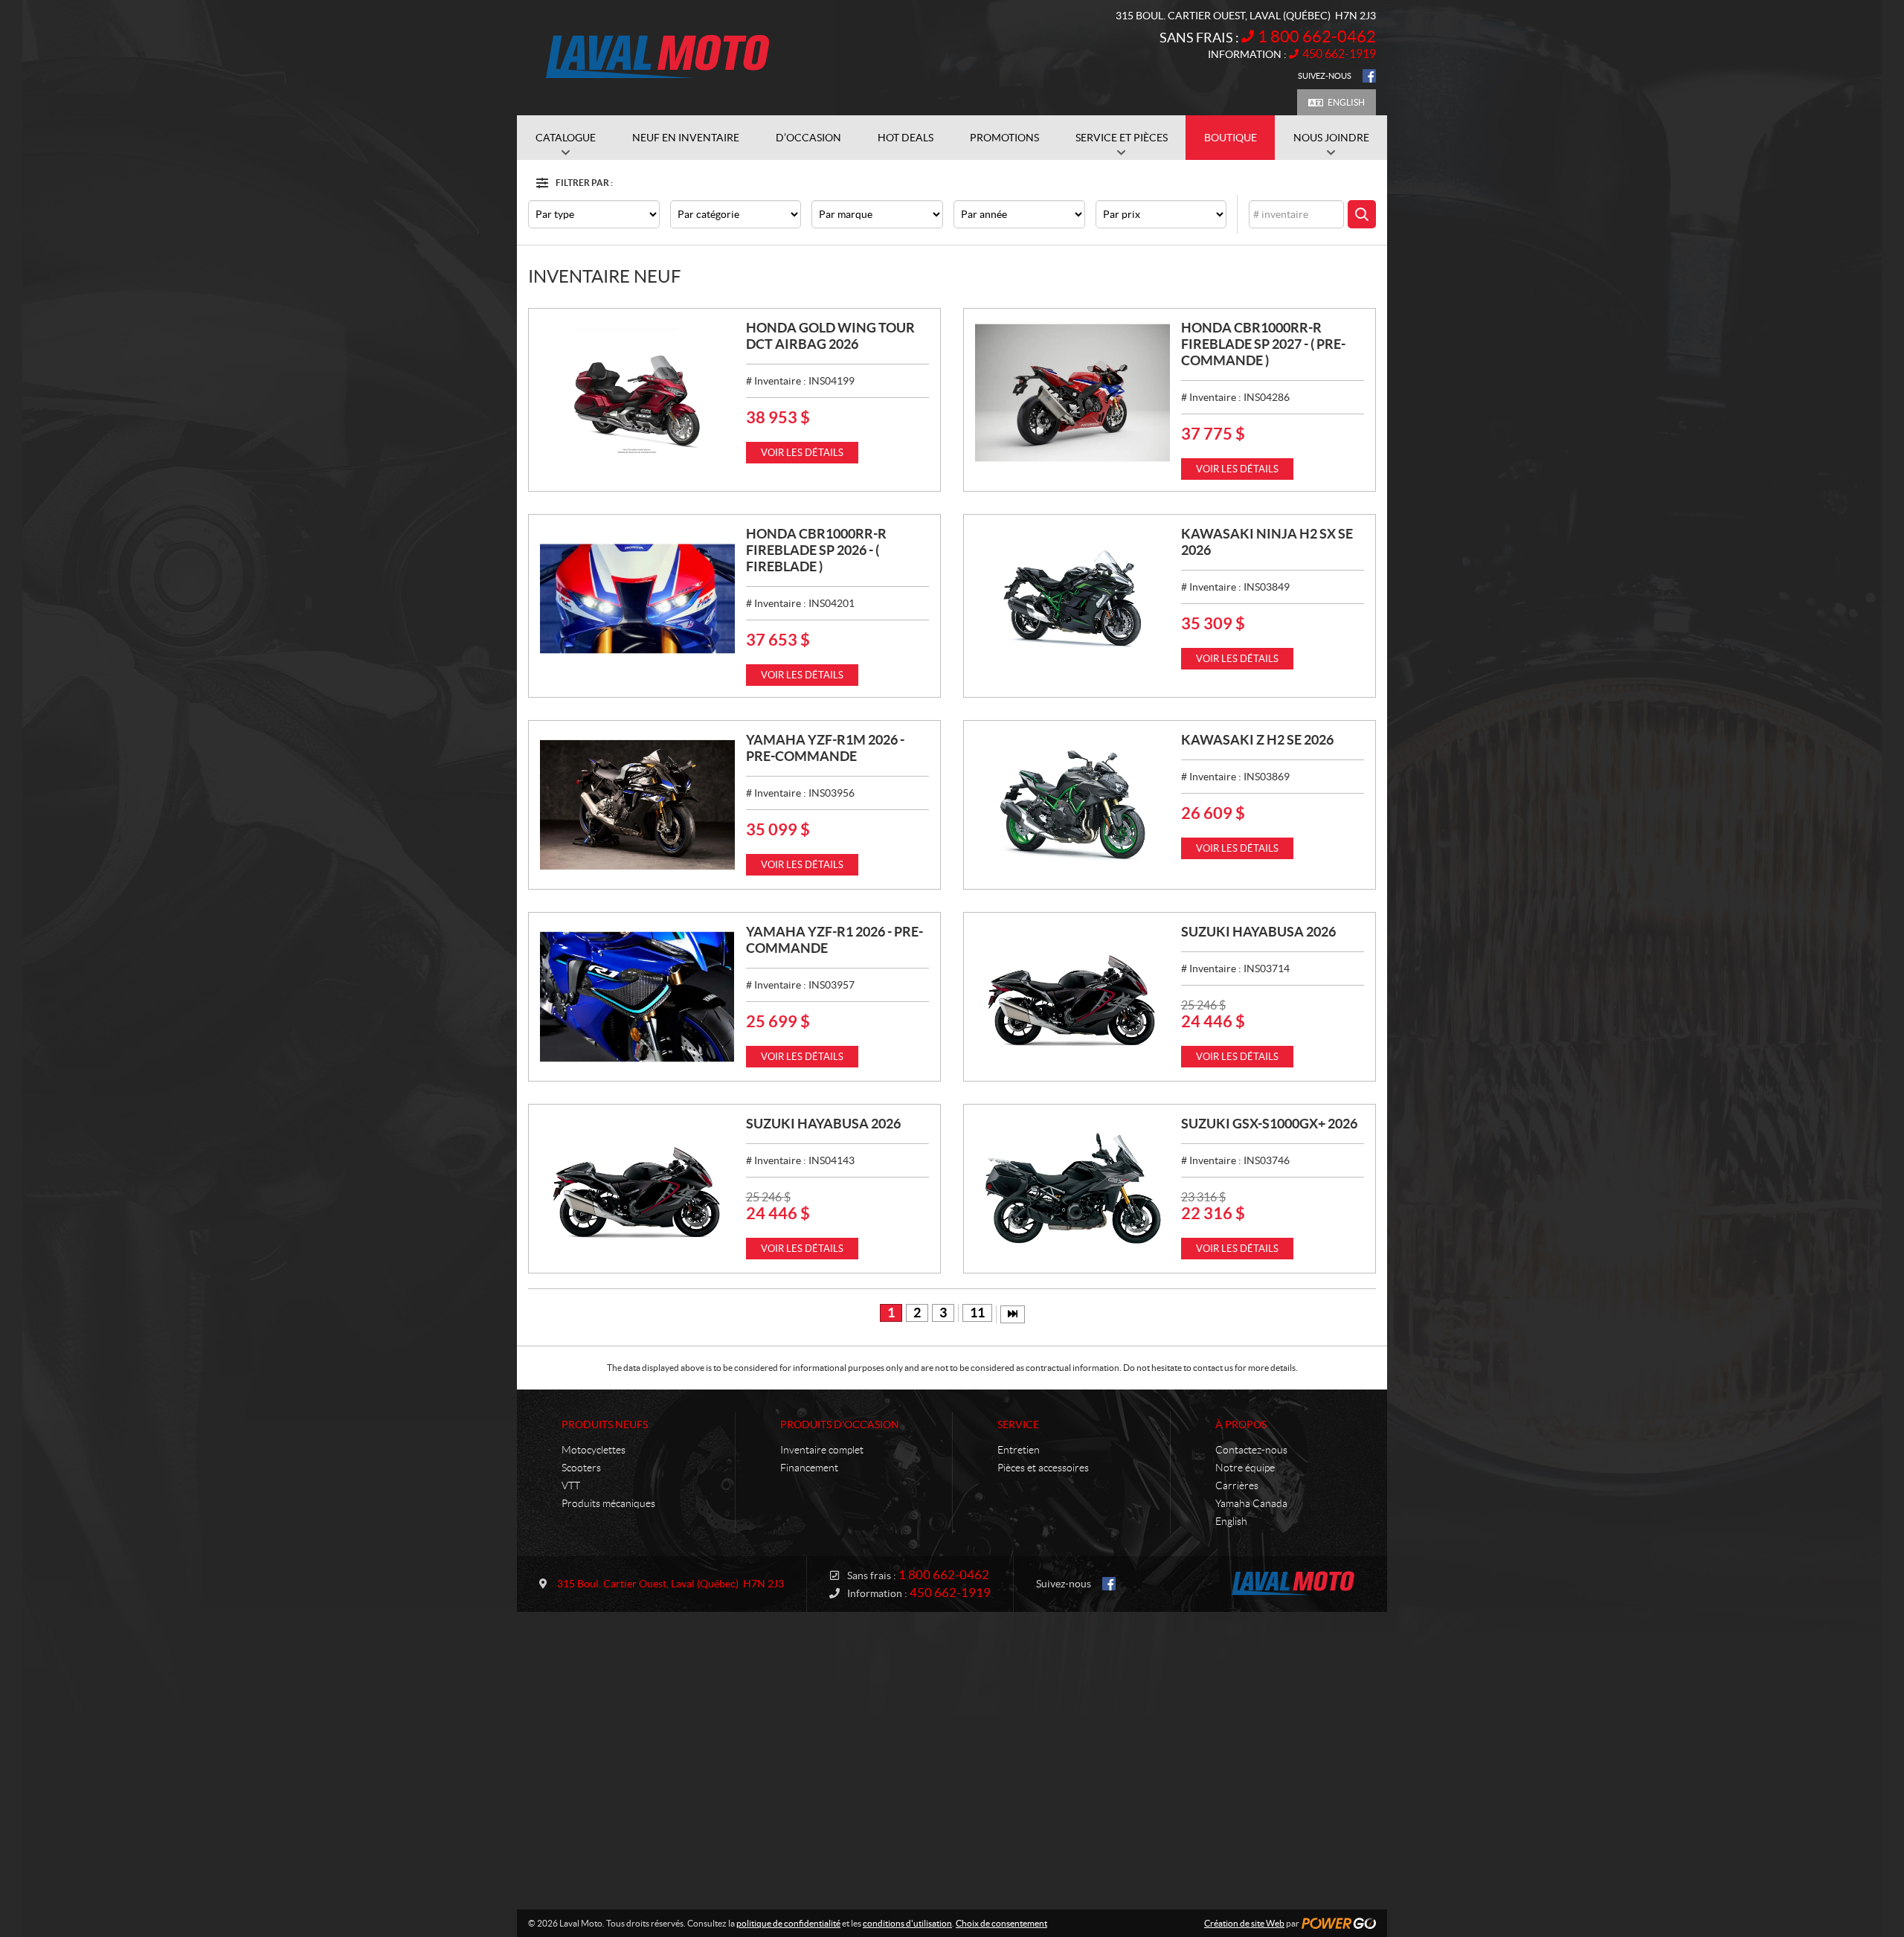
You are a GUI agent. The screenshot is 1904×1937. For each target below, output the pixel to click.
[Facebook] (1369, 76)
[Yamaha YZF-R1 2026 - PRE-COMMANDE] (637, 997)
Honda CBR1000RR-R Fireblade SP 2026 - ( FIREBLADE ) (816, 550)
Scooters (581, 1468)
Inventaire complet (822, 1450)
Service (1018, 1424)
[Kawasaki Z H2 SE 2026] (1072, 805)
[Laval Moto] (658, 58)
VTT (571, 1485)
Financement (809, 1468)
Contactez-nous (1251, 1450)
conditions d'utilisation (907, 1923)
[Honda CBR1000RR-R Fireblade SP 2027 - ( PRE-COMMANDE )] (1072, 393)
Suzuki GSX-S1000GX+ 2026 (1269, 1124)
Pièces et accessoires (1043, 1468)
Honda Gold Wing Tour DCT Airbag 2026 (830, 336)
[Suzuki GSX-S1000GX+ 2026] (1072, 1189)
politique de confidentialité (788, 1923)
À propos (1241, 1424)
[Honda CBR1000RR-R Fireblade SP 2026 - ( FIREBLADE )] (637, 599)
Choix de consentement (1001, 1923)
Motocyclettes (594, 1450)
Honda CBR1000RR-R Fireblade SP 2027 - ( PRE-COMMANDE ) (1263, 344)
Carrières (1237, 1485)
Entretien (1019, 1450)
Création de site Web (1244, 1923)
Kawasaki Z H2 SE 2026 (1257, 740)
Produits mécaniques (608, 1503)
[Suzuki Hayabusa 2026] (1072, 997)
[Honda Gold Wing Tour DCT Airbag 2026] (637, 393)
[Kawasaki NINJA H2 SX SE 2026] (1072, 599)
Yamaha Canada (1251, 1503)
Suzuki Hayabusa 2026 (1258, 932)
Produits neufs (605, 1424)
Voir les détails (802, 453)
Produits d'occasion (840, 1424)
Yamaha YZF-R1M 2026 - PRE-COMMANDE (825, 748)
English (1346, 102)
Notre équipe (1245, 1468)
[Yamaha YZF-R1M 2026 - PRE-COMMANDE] (637, 805)
